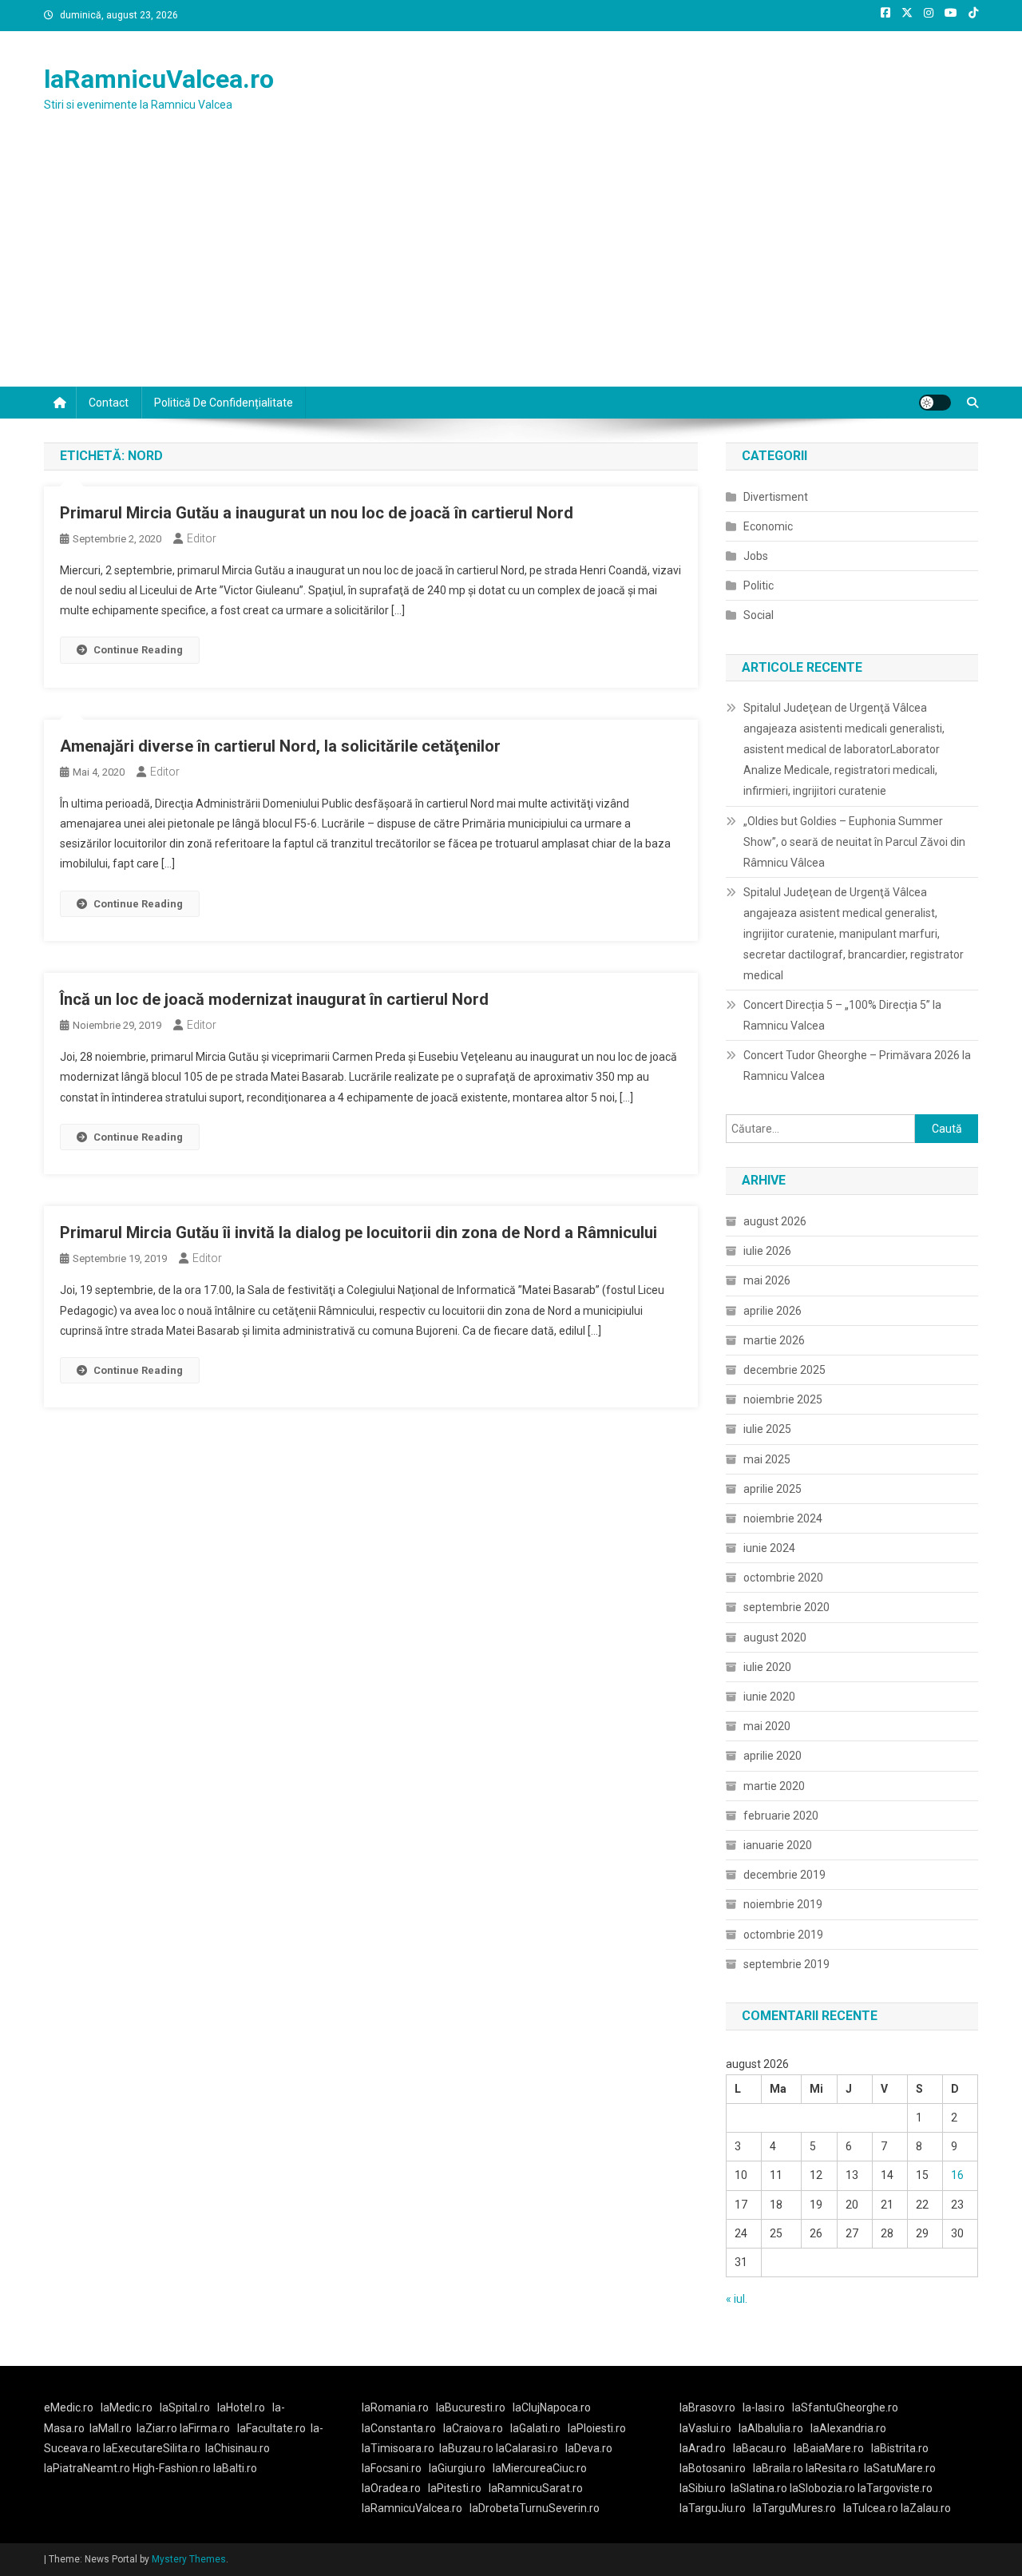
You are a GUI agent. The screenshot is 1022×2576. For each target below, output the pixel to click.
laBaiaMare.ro (829, 2448)
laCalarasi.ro (527, 2448)
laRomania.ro (395, 2407)
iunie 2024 (769, 1548)
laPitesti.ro (455, 2488)
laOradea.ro (391, 2488)
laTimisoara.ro (398, 2448)
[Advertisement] (511, 267)
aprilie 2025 (772, 1489)
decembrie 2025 (784, 1370)
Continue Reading (138, 650)
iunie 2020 (769, 1697)
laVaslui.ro (709, 2428)
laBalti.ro (235, 2468)
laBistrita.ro (900, 2448)
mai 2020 (767, 1726)
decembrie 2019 (784, 1875)
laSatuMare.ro (900, 2468)
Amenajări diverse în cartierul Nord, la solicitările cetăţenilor (280, 746)
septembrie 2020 (786, 1607)
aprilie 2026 (772, 1311)
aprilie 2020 (772, 1756)
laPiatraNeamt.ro (87, 2468)
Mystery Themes (189, 2559)
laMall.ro (111, 2428)
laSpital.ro (185, 2407)
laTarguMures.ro (794, 2508)
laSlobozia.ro (822, 2488)
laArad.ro (703, 2448)
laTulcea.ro (872, 2508)
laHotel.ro (241, 2407)
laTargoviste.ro (895, 2488)
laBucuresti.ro (471, 2407)
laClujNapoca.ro (552, 2407)
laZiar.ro (158, 2428)
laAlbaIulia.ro (771, 2428)
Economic (768, 526)
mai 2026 (767, 1280)
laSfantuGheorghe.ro (845, 2407)
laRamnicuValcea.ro (159, 79)
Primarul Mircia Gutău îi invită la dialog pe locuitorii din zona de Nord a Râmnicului (358, 1232)
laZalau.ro (926, 2508)
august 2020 (775, 1637)
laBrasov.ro (707, 2407)
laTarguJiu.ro (716, 2508)
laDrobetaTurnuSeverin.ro (535, 2508)
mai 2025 (767, 1459)
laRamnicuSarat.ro (536, 2488)
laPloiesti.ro (597, 2428)
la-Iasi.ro (764, 2407)
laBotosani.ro (713, 2468)
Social (759, 615)
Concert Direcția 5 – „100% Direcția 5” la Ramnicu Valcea (842, 1015)
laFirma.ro (205, 2428)
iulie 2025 (767, 1429)
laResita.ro (832, 2468)
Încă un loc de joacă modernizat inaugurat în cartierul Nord (274, 999)
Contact (109, 403)
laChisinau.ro (238, 2448)
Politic (759, 585)
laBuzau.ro (467, 2448)
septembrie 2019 (786, 1964)
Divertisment (776, 497)
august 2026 (775, 1221)
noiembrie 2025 (783, 1399)
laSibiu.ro (703, 2488)
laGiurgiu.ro (461, 2468)
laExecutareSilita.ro (152, 2448)
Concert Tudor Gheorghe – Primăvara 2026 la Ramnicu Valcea (857, 1066)
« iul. (737, 2299)
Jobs (756, 556)
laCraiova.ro (473, 2428)
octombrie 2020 (783, 1578)
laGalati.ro (535, 2428)
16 (957, 2175)
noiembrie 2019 (783, 1904)
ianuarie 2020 (778, 1845)
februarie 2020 (781, 1816)
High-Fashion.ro (172, 2468)
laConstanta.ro (399, 2428)
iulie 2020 (767, 1667)
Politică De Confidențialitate (224, 403)
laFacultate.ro (271, 2428)
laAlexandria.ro (848, 2428)
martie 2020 (774, 1786)
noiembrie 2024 (783, 1518)
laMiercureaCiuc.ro (540, 2468)
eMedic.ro (69, 2407)
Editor (202, 538)
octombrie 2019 (783, 1935)
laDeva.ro (589, 2448)
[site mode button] (935, 403)
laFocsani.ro (392, 2468)
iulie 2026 (767, 1251)
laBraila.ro (778, 2468)
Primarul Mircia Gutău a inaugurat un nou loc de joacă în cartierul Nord (317, 513)
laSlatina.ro (759, 2488)
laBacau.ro (760, 2448)
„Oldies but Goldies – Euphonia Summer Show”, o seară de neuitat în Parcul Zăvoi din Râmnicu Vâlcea (854, 842)
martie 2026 (774, 1340)
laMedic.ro (128, 2407)
